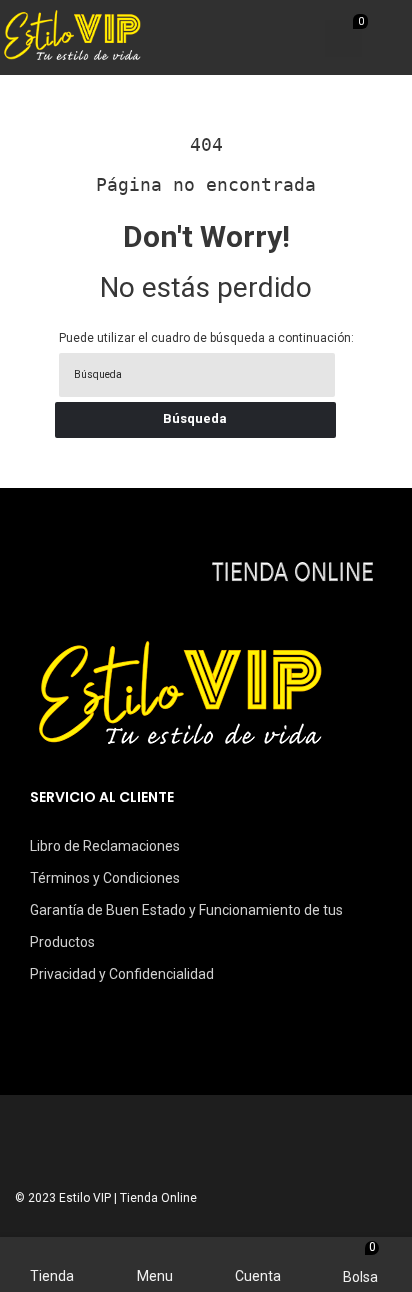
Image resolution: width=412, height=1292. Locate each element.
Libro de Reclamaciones (105, 846)
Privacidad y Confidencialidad (122, 974)
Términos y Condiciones (105, 878)
